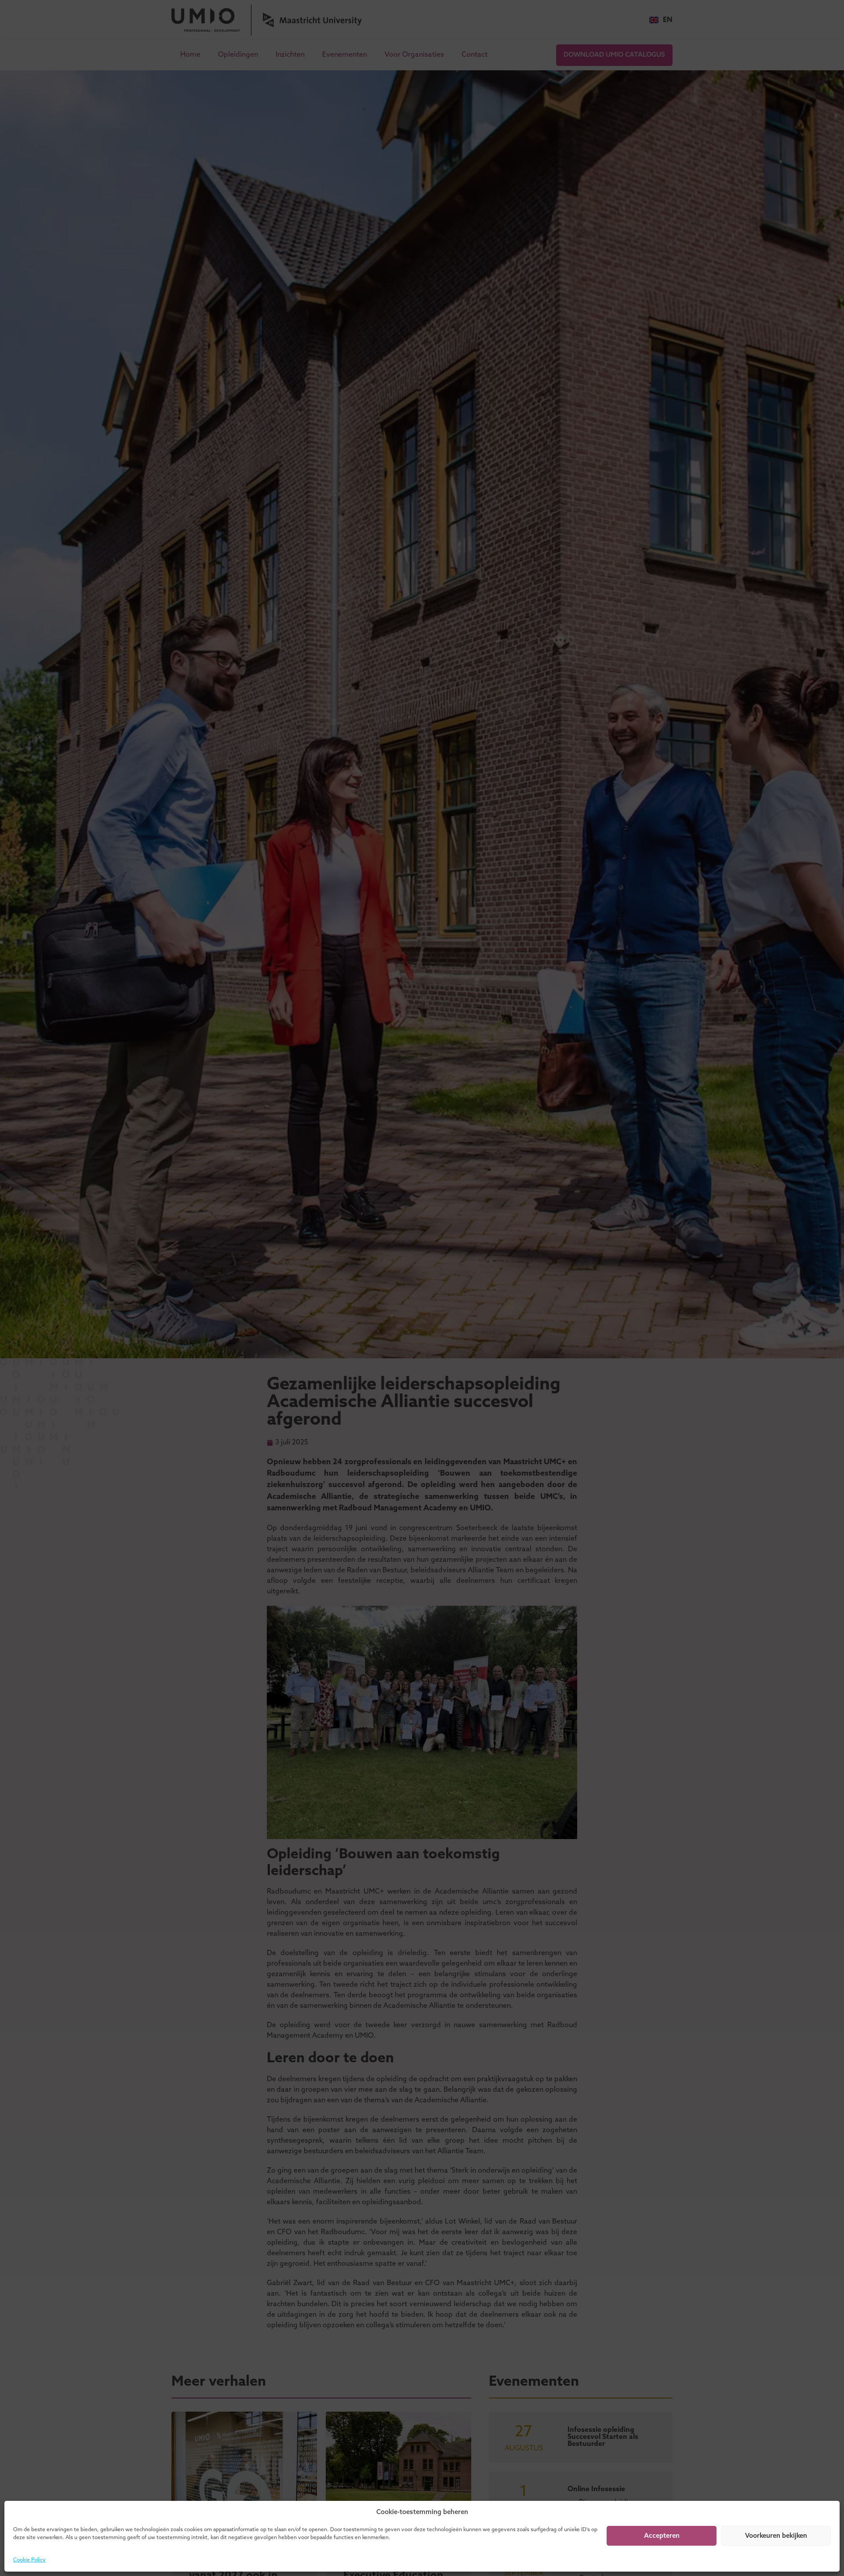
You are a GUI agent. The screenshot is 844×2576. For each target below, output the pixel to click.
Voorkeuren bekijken (776, 2536)
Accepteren (662, 2536)
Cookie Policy (29, 2560)
